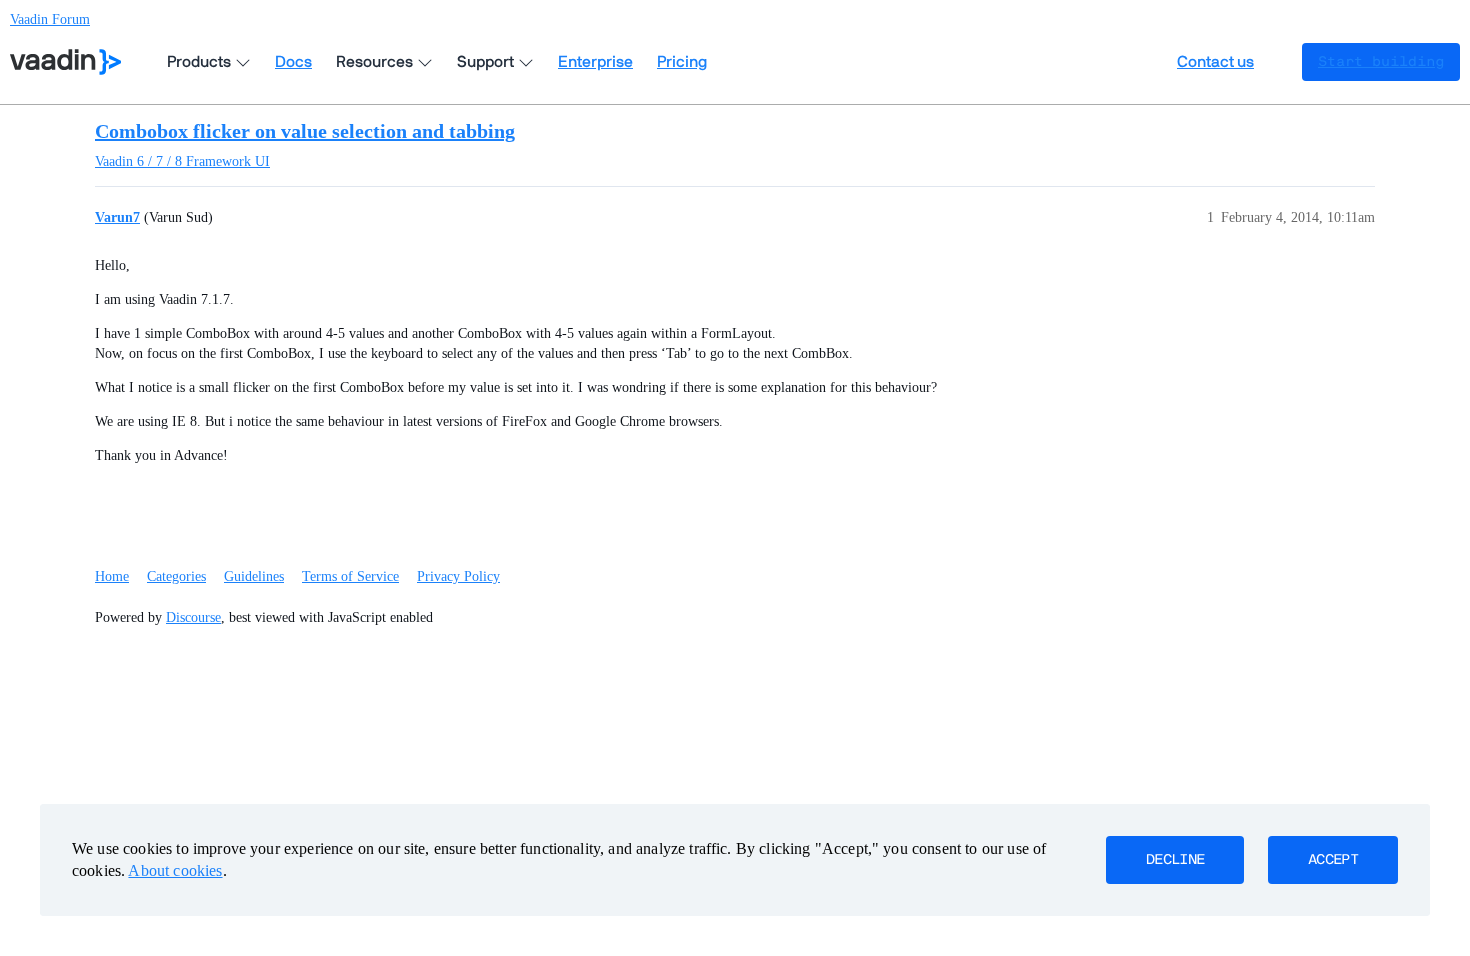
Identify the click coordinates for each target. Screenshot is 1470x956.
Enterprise (595, 62)
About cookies (175, 870)
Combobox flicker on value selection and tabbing (305, 131)
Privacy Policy (458, 576)
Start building (1381, 62)
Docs (293, 62)
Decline (1175, 860)
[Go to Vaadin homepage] (65, 62)
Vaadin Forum (50, 19)
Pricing (682, 62)
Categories (176, 576)
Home (112, 576)
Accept (1333, 860)
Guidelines (254, 576)
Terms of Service (350, 576)
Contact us (1215, 62)
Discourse (193, 617)
